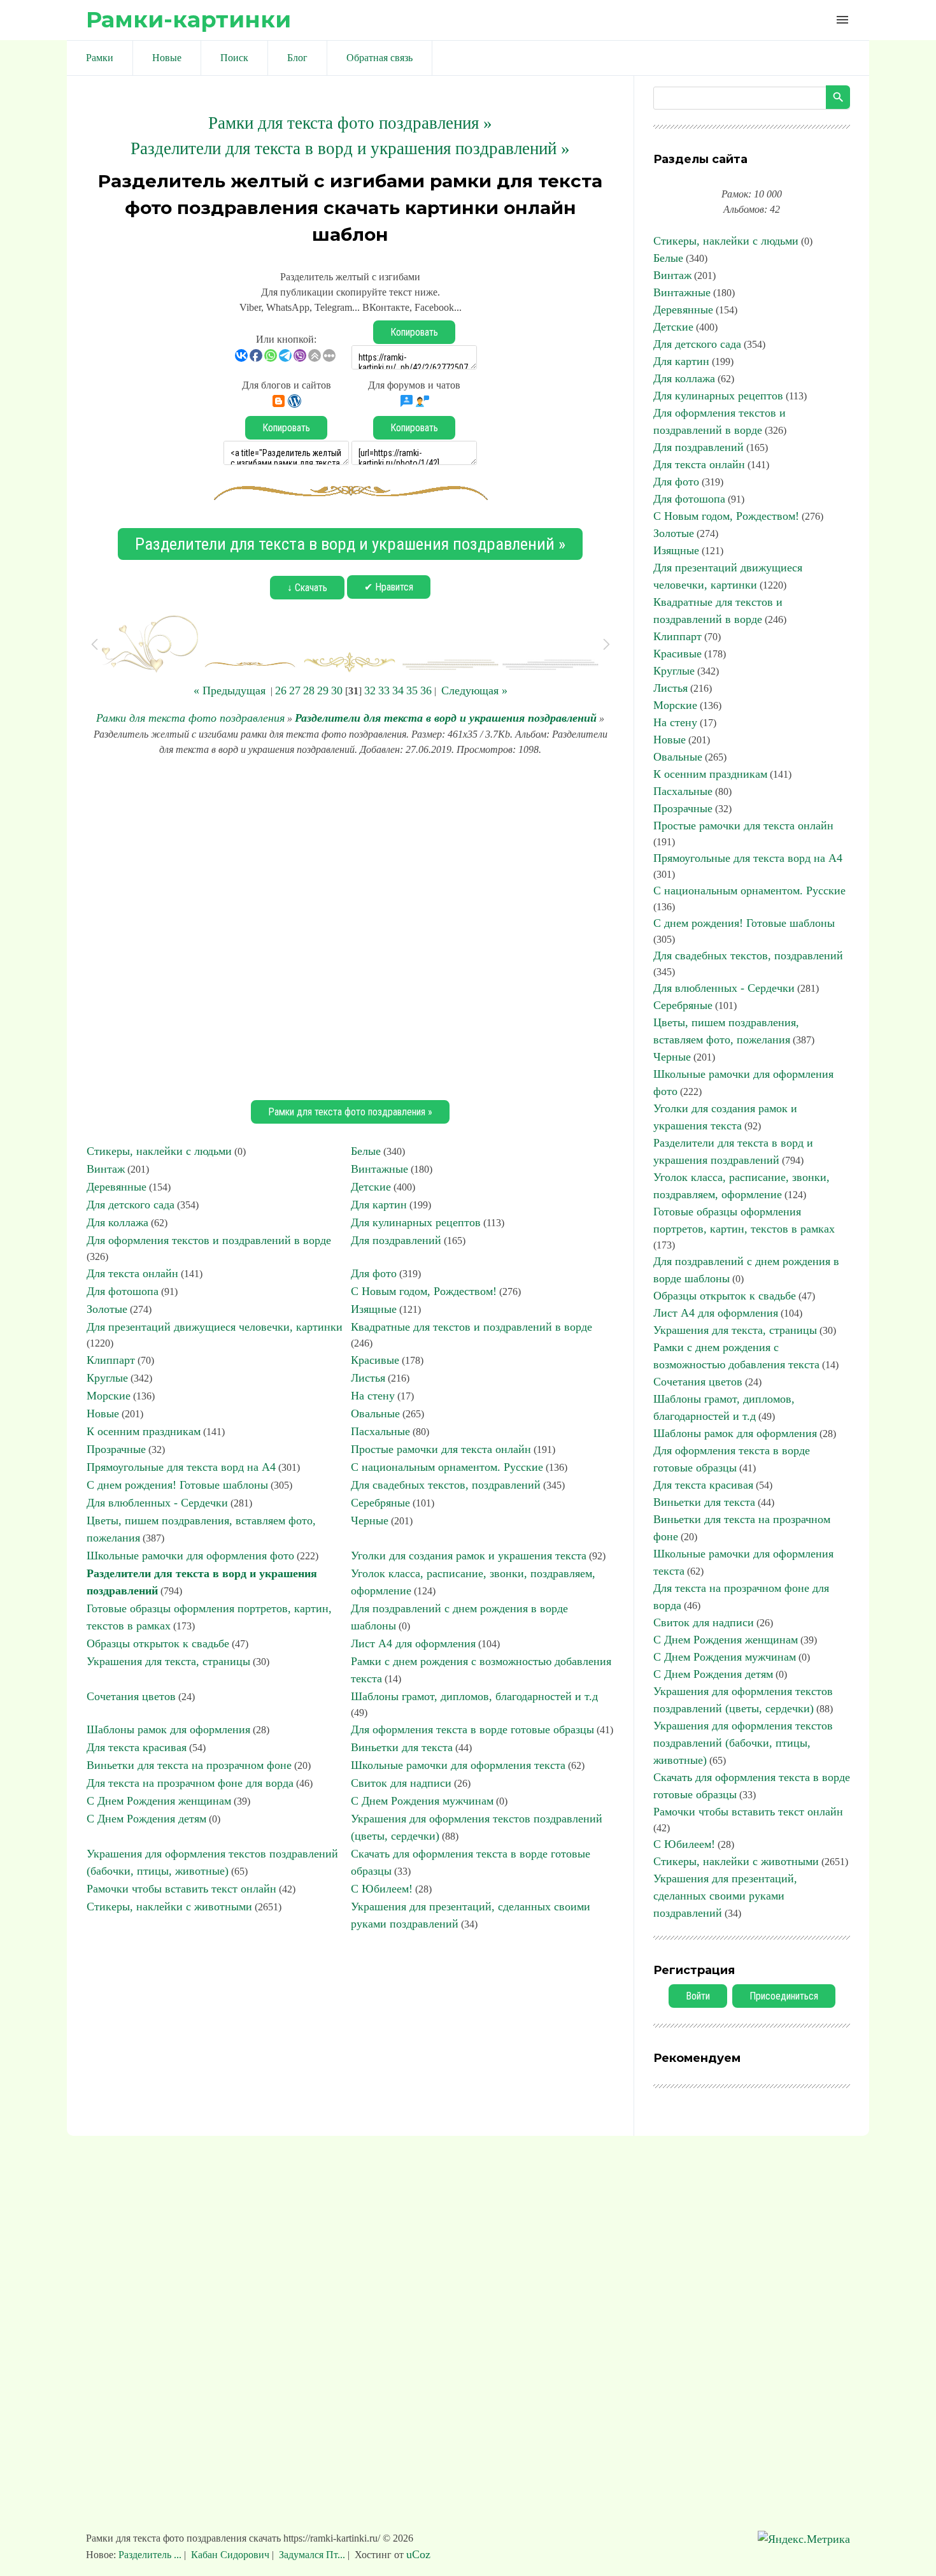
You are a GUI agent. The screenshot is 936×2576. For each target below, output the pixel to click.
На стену (373, 1396)
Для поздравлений (396, 1240)
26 (281, 691)
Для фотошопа (123, 1291)
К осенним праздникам (144, 1431)
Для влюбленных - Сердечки (157, 1503)
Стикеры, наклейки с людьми (159, 1151)
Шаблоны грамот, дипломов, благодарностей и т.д (474, 1696)
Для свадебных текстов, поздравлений (446, 1485)
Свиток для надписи (401, 1783)
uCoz (418, 2554)
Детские (371, 1187)
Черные (370, 1521)
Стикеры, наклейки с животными (169, 1907)
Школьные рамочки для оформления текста (458, 1765)
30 (337, 691)
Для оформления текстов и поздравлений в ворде (209, 1240)
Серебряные (380, 1503)
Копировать (414, 332)
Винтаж (106, 1169)
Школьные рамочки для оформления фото (190, 1556)
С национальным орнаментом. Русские (447, 1467)
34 (398, 691)
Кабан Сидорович (230, 2555)
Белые (366, 1151)
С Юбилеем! (382, 1889)
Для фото (374, 1273)
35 (412, 691)
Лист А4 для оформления (413, 1643)
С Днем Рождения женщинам (159, 1801)
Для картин (379, 1205)
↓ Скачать (307, 588)
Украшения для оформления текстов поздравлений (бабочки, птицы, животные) (743, 1743)
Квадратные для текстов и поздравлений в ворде (472, 1327)
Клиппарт (111, 1360)
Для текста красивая (137, 1747)
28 (309, 691)
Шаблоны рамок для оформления (168, 1729)
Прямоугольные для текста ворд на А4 (181, 1467)
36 (426, 691)
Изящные (374, 1309)
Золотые (107, 1309)
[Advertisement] (350, 926)
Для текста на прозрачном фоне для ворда (190, 1783)
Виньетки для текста (402, 1747)
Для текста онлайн (132, 1273)
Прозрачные (116, 1449)
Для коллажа (117, 1222)
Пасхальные (380, 1431)
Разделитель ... (151, 2555)
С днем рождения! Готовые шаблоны (177, 1485)
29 (323, 691)
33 (384, 691)
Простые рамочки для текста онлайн (441, 1449)
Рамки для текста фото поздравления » (350, 123)
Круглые (107, 1378)
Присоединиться (784, 1996)
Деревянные (117, 1187)
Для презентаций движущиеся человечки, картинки (215, 1327)
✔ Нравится (389, 587)
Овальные (375, 1413)
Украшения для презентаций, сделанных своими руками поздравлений (725, 1896)
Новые (103, 1413)
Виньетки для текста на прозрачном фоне (189, 1765)
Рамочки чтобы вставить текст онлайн (181, 1889)
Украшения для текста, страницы (168, 1661)
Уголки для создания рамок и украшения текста (469, 1556)
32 (370, 691)
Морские (109, 1396)
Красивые (375, 1360)
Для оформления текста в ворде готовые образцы (472, 1729)
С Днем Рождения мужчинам (422, 1801)
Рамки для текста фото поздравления (190, 718)
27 (295, 691)
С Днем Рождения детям (146, 1819)
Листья (368, 1378)
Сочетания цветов (131, 1696)
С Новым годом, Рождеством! (424, 1291)
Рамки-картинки (188, 19)
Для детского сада (131, 1205)
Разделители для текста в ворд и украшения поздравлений (446, 718)
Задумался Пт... (312, 2555)
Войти (698, 1996)
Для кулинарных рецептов (416, 1222)
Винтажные (379, 1169)
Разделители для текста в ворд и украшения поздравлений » (350, 148)
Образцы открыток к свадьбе (158, 1643)
